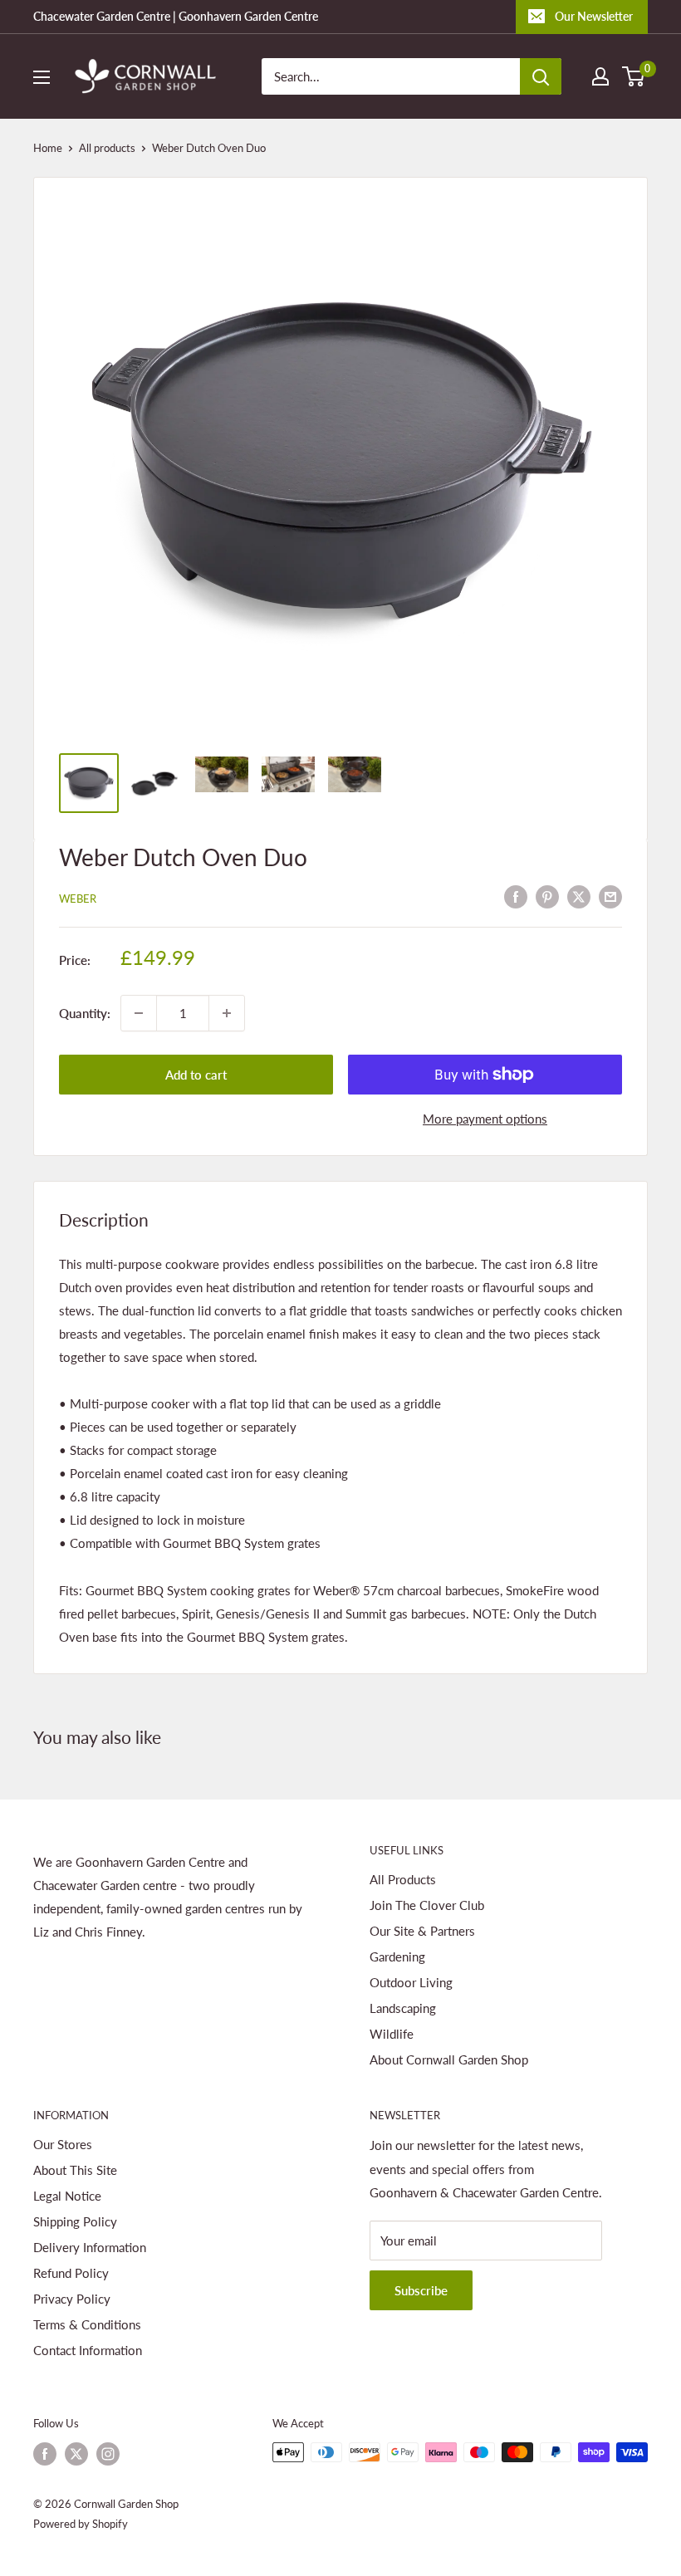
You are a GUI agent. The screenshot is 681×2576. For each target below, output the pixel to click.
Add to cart (196, 1075)
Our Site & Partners (422, 1931)
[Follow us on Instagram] (108, 2454)
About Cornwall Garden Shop (449, 2059)
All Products (403, 1879)
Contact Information (88, 2350)
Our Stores (63, 2144)
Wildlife (392, 2034)
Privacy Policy (72, 2299)
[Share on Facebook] (516, 896)
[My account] (600, 76)
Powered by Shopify (81, 2524)
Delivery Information (90, 2247)
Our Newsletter (594, 16)
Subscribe (421, 2290)
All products (107, 148)
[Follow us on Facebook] (45, 2454)
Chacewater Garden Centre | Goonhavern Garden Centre (176, 16)
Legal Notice (67, 2196)
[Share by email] (610, 896)
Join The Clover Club (427, 1905)
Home (48, 148)
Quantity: (85, 1013)
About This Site (75, 2170)
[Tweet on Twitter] (579, 896)
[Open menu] (42, 77)
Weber (78, 899)
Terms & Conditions (87, 2324)
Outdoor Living (411, 1982)
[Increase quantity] (227, 1013)
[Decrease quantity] (139, 1013)
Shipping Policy (75, 2221)
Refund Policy (71, 2273)
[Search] (541, 76)
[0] (634, 76)
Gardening (397, 1956)
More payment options (485, 1119)
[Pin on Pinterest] (547, 896)
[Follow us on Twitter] (76, 2454)
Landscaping (403, 2008)
